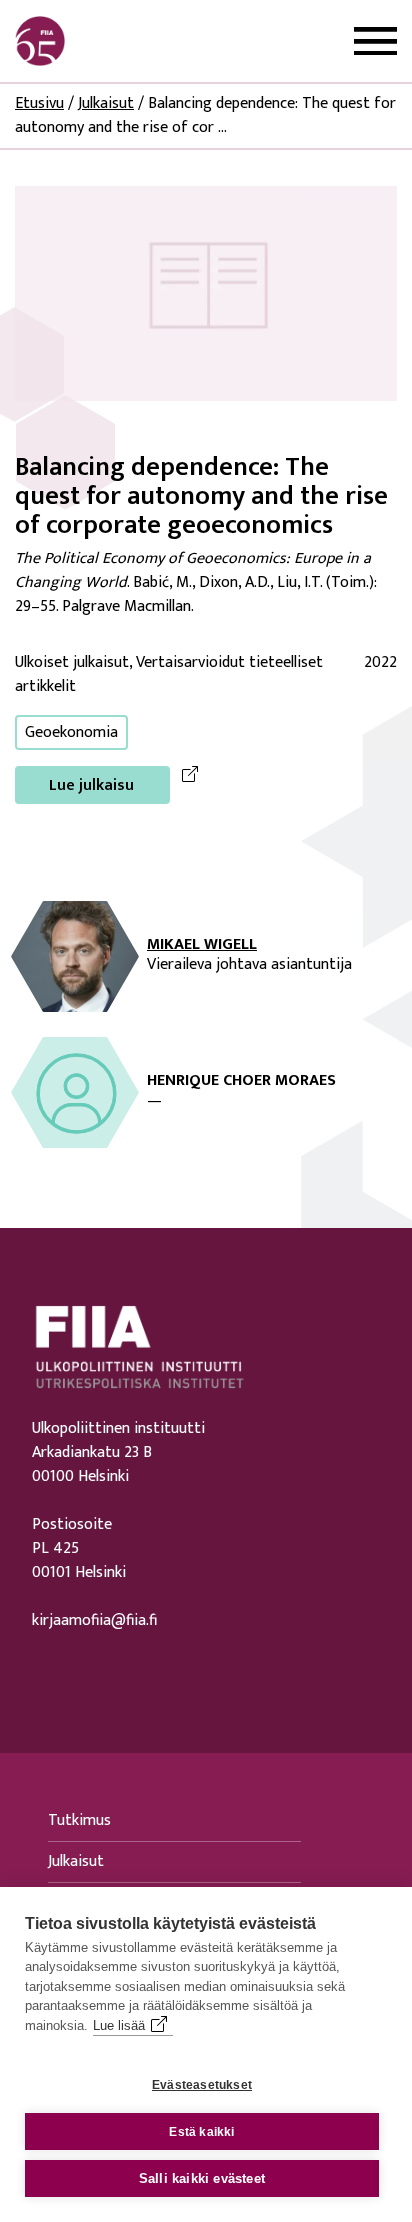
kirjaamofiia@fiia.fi (94, 1621)
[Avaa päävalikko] (375, 41)
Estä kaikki (201, 2132)
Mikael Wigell (202, 945)
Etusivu (39, 103)
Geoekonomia (71, 732)
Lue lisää (119, 2025)
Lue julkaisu (91, 785)
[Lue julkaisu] (206, 292)
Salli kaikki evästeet (202, 2178)
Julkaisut (106, 103)
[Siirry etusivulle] (111, 41)
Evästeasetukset (202, 2085)
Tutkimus (79, 1820)
